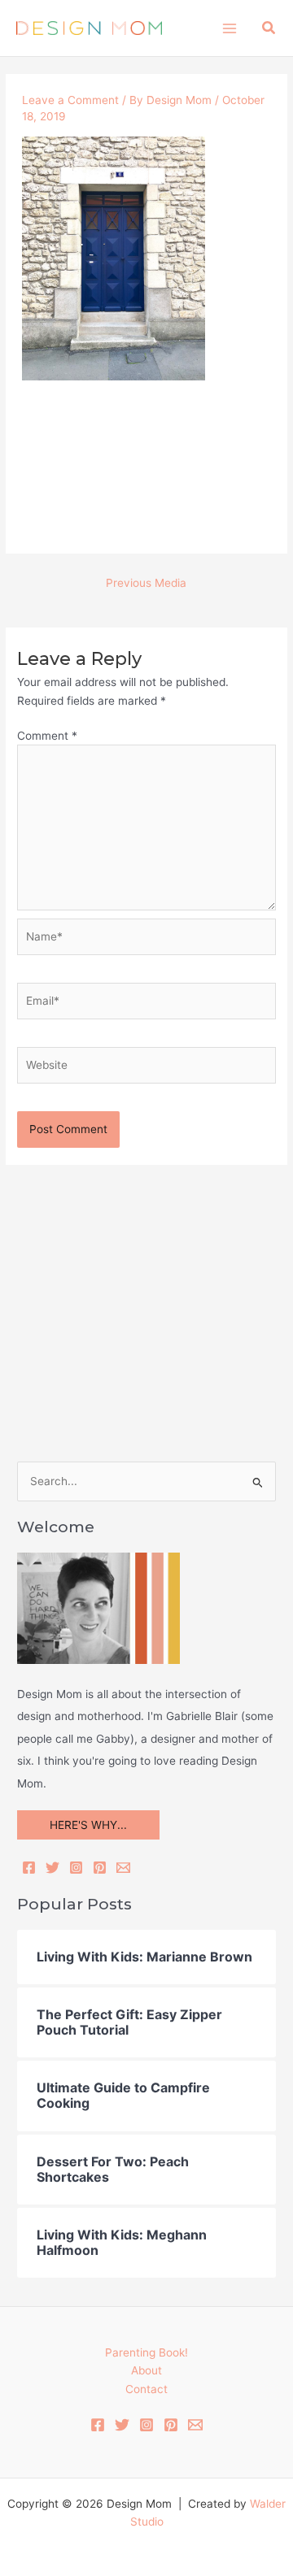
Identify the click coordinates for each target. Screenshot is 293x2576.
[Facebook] (29, 1868)
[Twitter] (52, 1868)
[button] (269, 28)
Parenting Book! (146, 2352)
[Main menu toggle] (229, 28)
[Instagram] (76, 1868)
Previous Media (146, 583)
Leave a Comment (70, 100)
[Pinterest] (100, 1868)
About (146, 2370)
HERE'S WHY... (88, 1825)
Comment (47, 736)
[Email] (123, 1868)
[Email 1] (195, 2425)
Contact (146, 2389)
